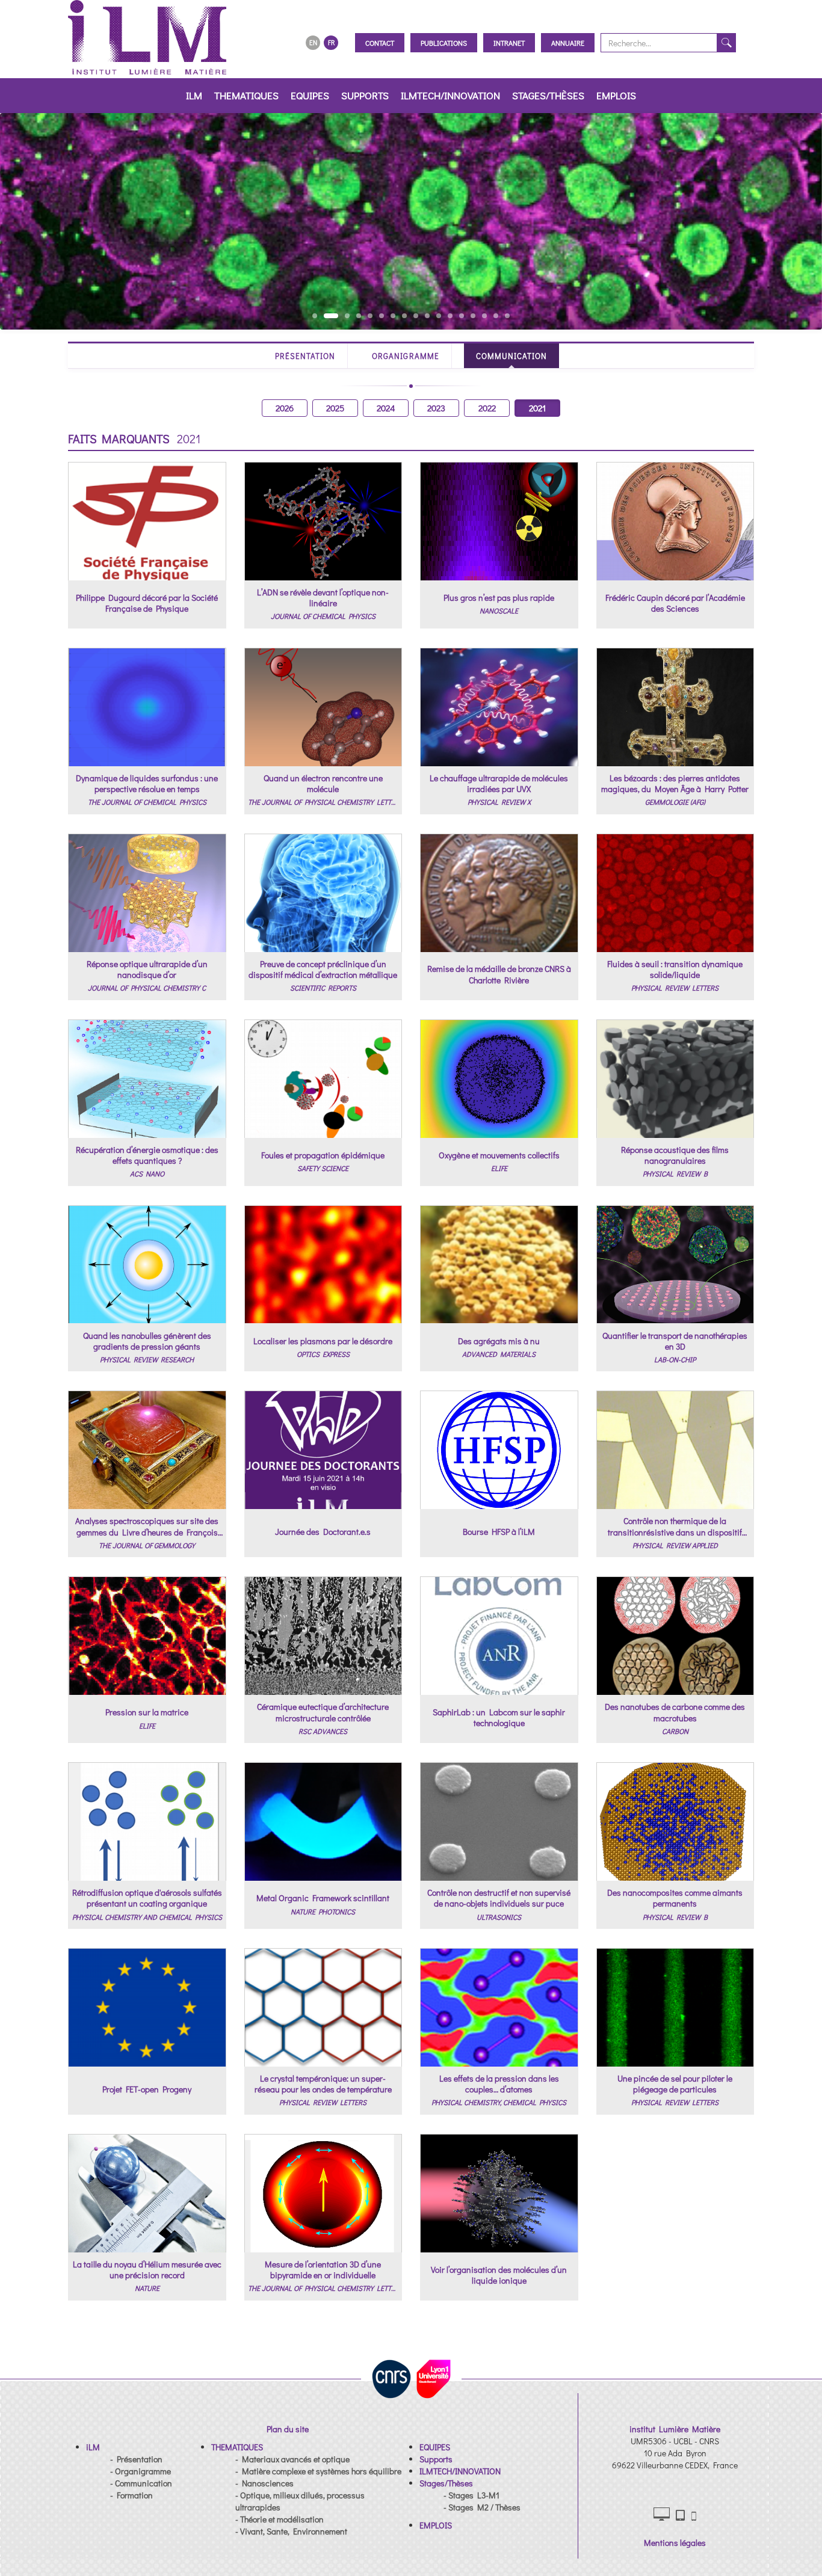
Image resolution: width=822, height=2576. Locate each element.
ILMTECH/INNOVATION (450, 95)
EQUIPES (310, 95)
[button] (93, 2447)
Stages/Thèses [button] (548, 95)
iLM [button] (194, 95)
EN (313, 42)
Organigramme (405, 356)
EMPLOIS (616, 95)
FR (331, 42)
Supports (365, 95)
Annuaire (568, 43)
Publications (444, 43)
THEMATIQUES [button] (246, 95)
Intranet (509, 43)
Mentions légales (675, 2543)
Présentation (305, 356)
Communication (512, 356)
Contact (380, 43)
